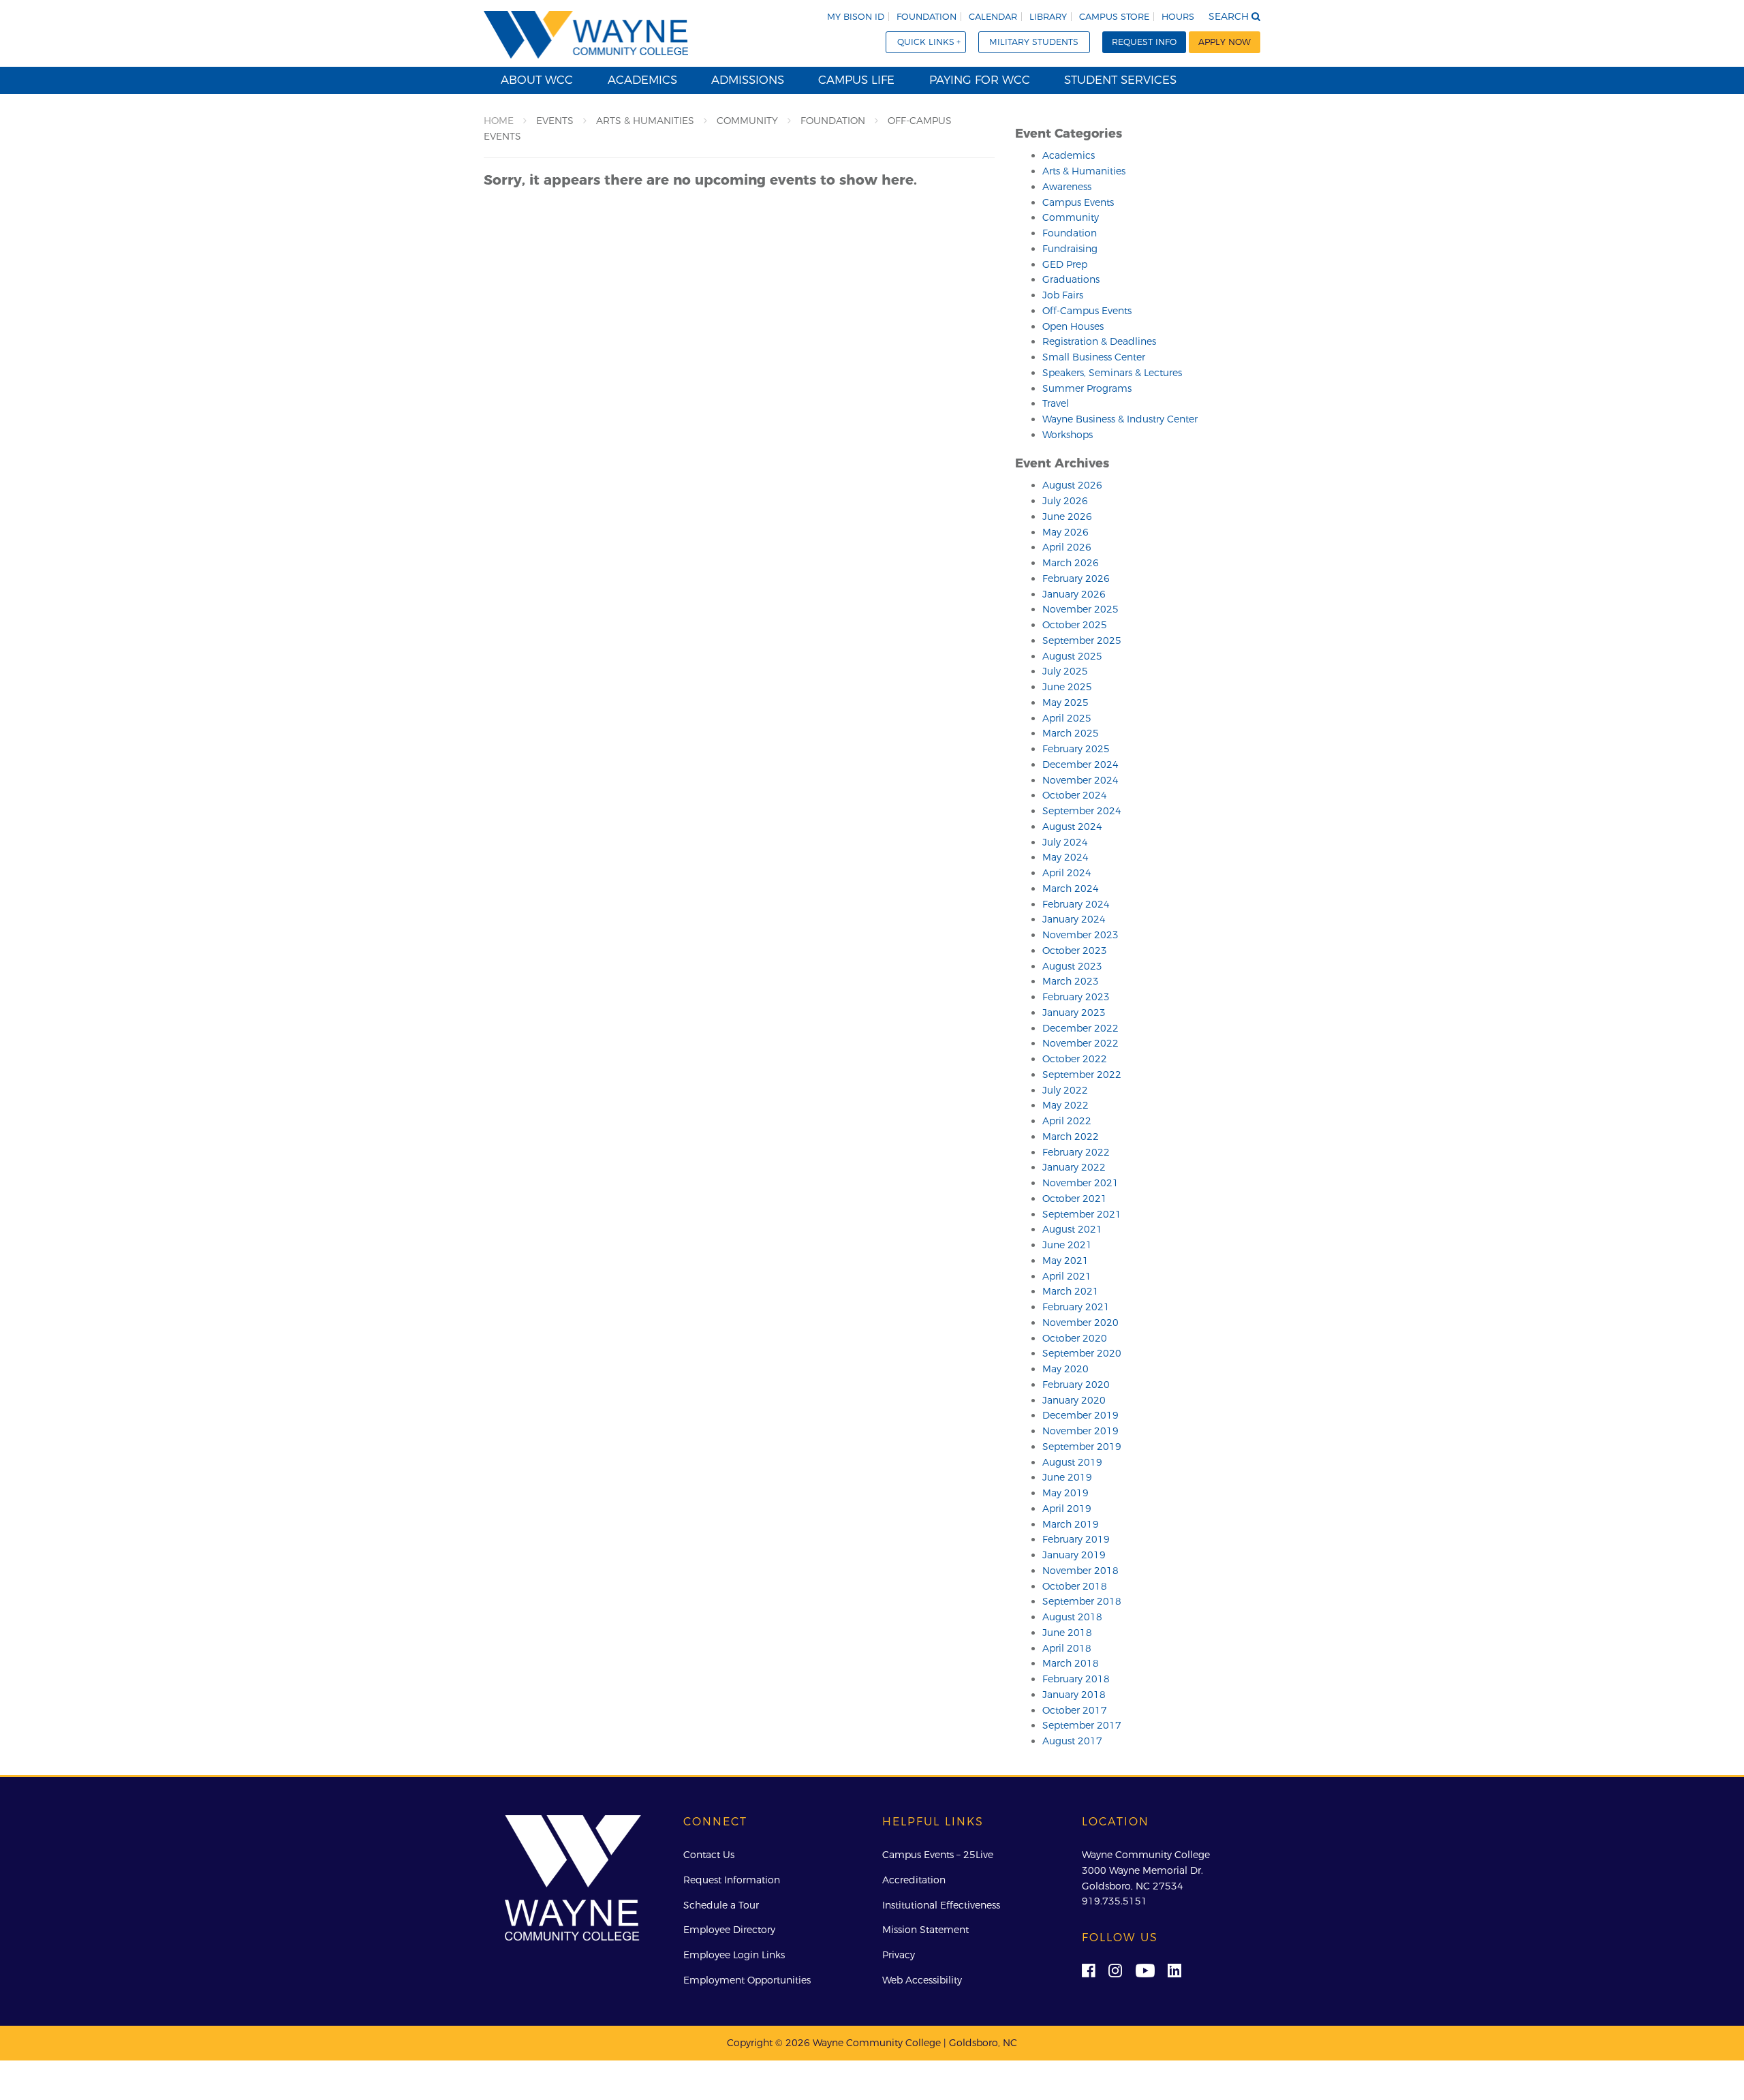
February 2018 (1076, 1679)
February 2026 (1076, 578)
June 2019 (1067, 1477)
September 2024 (1082, 811)
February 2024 (1076, 904)
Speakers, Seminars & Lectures (1112, 373)
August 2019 (1072, 1462)
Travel (1056, 403)
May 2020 (1065, 1369)
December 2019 (1080, 1415)
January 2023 (1074, 1013)
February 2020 (1076, 1385)
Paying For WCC (980, 80)
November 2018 (1080, 1571)
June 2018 (1067, 1633)
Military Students (1034, 42)
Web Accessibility (922, 1980)
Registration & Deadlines (1099, 341)
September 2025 (1082, 640)
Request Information (732, 1880)
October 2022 (1075, 1059)
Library (1048, 17)
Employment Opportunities (747, 1980)
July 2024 (1065, 842)
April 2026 (1067, 547)
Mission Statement (925, 1930)
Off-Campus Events (1087, 311)
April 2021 (1067, 1276)
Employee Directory (729, 1930)
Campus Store (1114, 17)
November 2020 (1080, 1323)
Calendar (993, 17)
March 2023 (1071, 981)
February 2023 (1076, 997)
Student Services (1120, 80)
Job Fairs (1063, 295)
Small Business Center (1094, 357)
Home (499, 121)
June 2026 (1067, 516)
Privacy (899, 1955)
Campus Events (1078, 202)
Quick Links (926, 42)
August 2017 (1072, 1741)
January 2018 (1074, 1695)
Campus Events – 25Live (938, 1855)
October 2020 (1075, 1338)
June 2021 (1067, 1245)
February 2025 (1076, 749)
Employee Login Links (734, 1955)
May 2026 (1065, 532)
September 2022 (1082, 1075)
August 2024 (1072, 827)
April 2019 (1067, 1509)
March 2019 (1071, 1524)
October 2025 (1075, 625)
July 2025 (1065, 671)
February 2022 (1076, 1152)
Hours (1178, 17)
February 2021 (1076, 1307)
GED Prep (1065, 264)
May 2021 (1065, 1261)
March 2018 (1071, 1663)
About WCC (537, 80)
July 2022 (1065, 1090)
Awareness (1067, 187)
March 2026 (1071, 563)
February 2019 (1076, 1539)
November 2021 (1080, 1183)
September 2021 (1082, 1214)
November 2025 (1080, 609)
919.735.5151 (1115, 1901)
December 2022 (1080, 1028)
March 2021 (1071, 1291)
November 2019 (1080, 1431)
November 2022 (1080, 1043)
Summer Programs (1087, 388)
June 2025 (1067, 687)
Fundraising (1070, 249)
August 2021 (1072, 1229)
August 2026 (1072, 485)
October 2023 (1075, 951)
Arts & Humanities (1084, 171)
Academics (642, 80)
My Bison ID (856, 17)
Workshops (1068, 435)
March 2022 (1071, 1137)
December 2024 (1080, 765)
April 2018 (1067, 1648)
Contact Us (709, 1855)
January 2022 (1074, 1167)
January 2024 (1074, 919)
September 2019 (1082, 1447)
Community (1071, 217)
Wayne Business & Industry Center (1120, 419)
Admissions (748, 80)
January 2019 (1074, 1555)
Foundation (926, 17)
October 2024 (1075, 795)
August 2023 (1072, 966)
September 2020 (1082, 1353)
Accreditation (914, 1880)
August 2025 (1072, 656)
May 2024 (1065, 857)
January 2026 (1074, 594)
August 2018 (1072, 1617)
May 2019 (1065, 1493)
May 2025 (1065, 702)
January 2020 (1074, 1400)
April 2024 (1067, 873)
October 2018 (1075, 1586)
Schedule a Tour (721, 1905)
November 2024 (1080, 780)
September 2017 (1082, 1725)
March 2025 (1071, 733)
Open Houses (1073, 326)
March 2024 (1071, 889)
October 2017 (1075, 1710)
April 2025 (1067, 718)
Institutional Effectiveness (941, 1905)
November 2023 (1080, 935)
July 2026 (1065, 501)
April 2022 (1067, 1121)
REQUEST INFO (1144, 42)
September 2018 (1082, 1601)
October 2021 (1075, 1199)
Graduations (1071, 279)
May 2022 (1065, 1105)
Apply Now (1225, 42)
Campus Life (856, 80)
